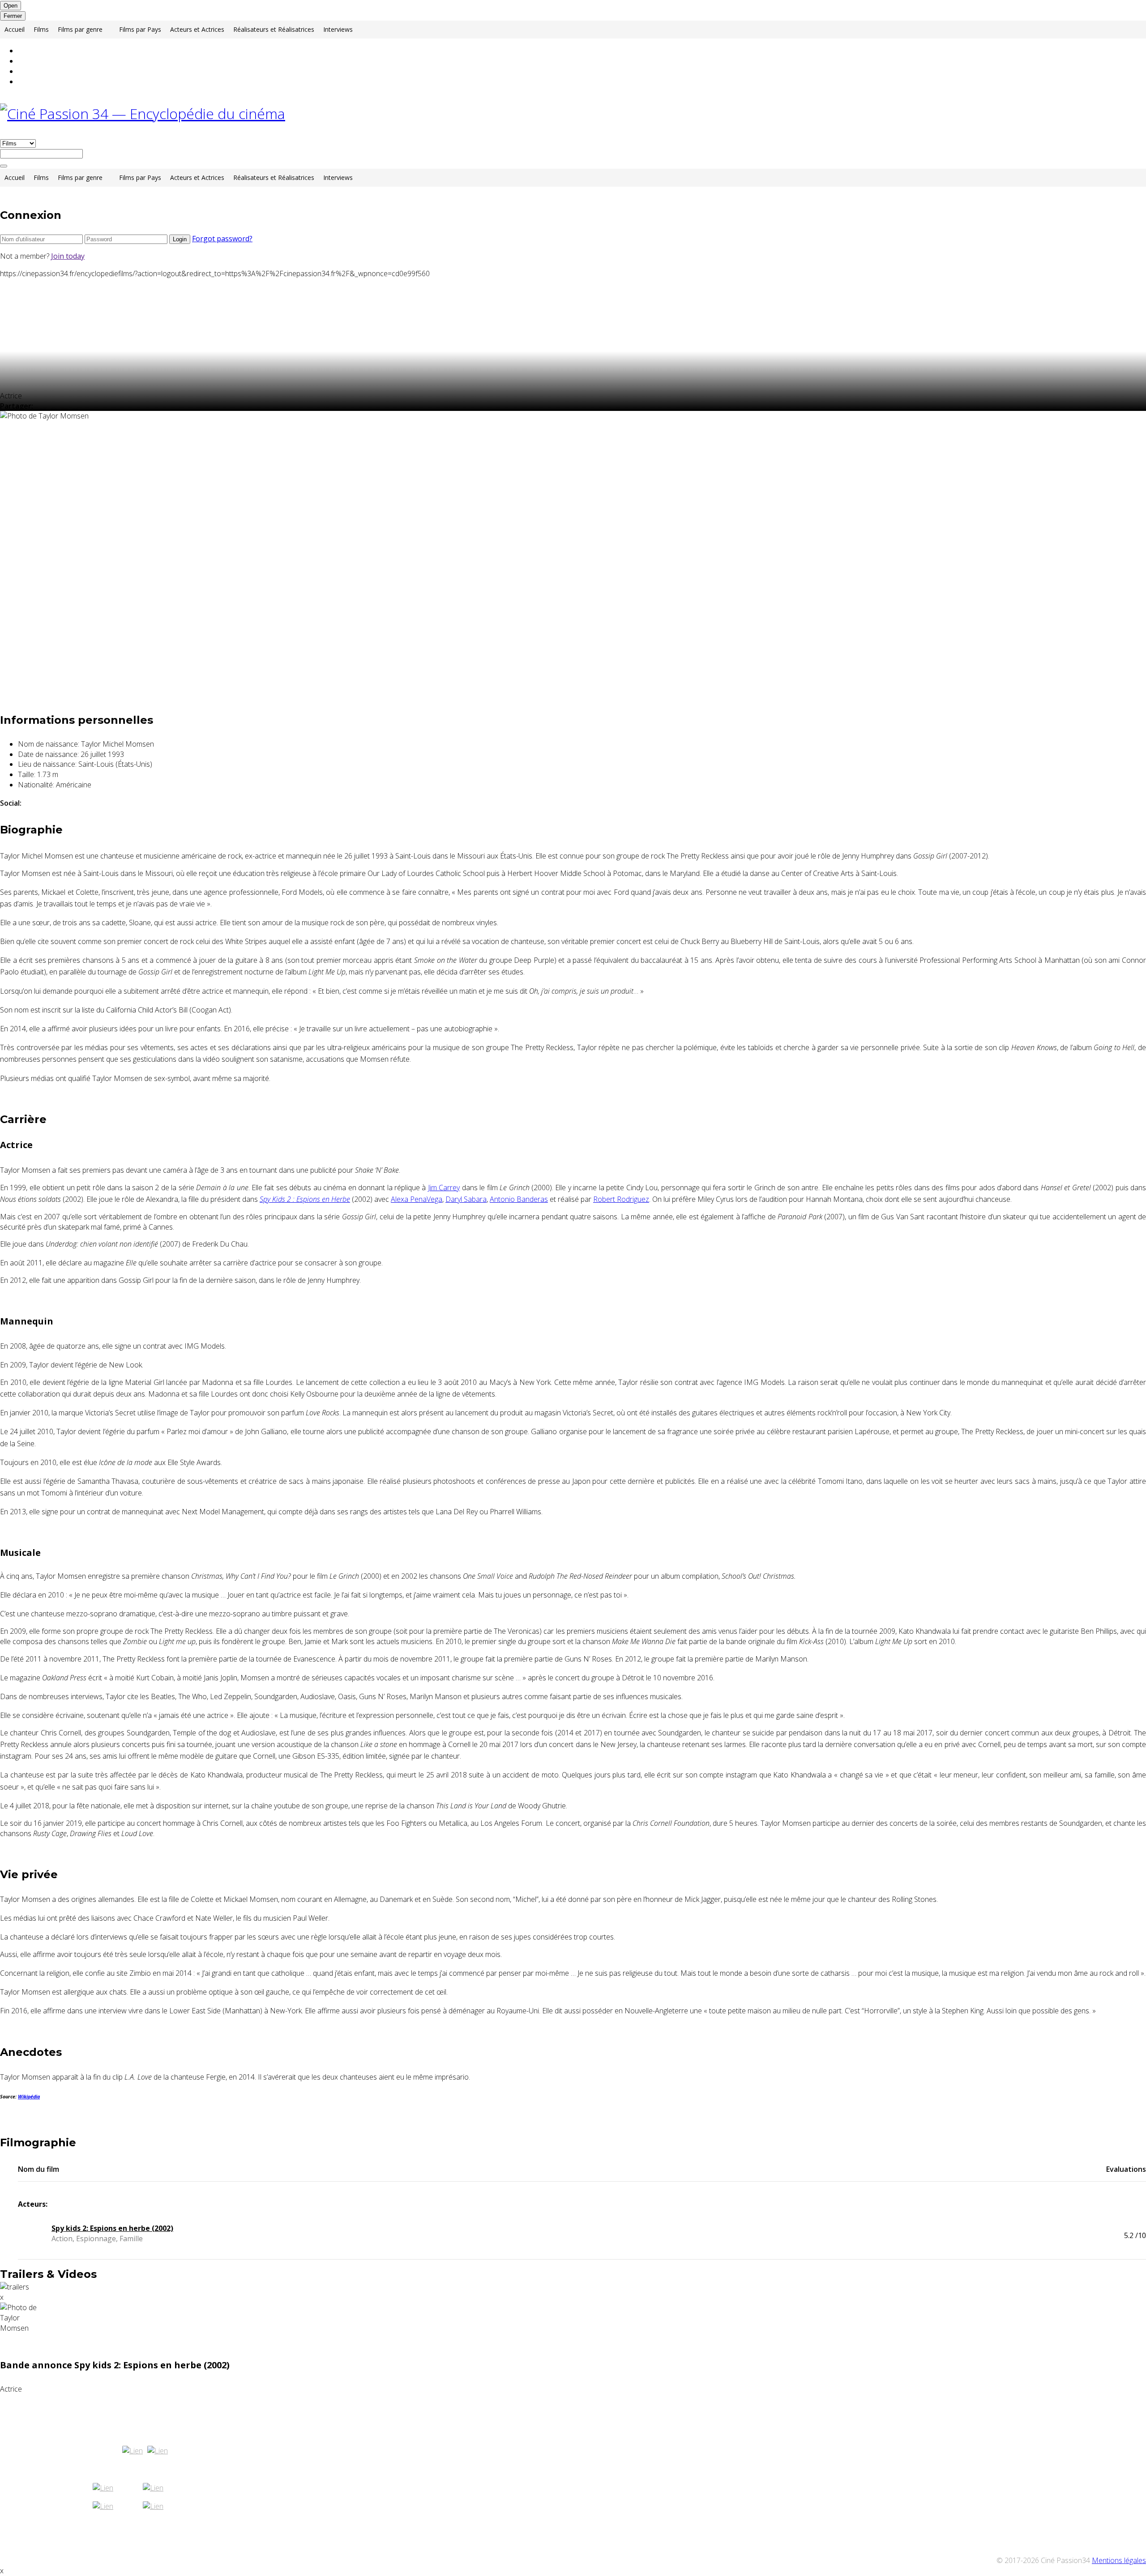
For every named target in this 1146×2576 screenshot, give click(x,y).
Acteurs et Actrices (197, 29)
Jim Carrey (444, 1188)
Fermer (13, 16)
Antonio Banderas (519, 1199)
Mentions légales (1119, 2560)
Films (41, 29)
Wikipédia (29, 2097)
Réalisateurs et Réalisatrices (274, 29)
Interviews (338, 29)
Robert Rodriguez (621, 1199)
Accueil (15, 29)
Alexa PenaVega (417, 1199)
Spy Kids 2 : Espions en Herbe (305, 1199)
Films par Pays (140, 29)
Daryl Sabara (466, 1199)
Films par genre (80, 29)
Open (11, 6)
